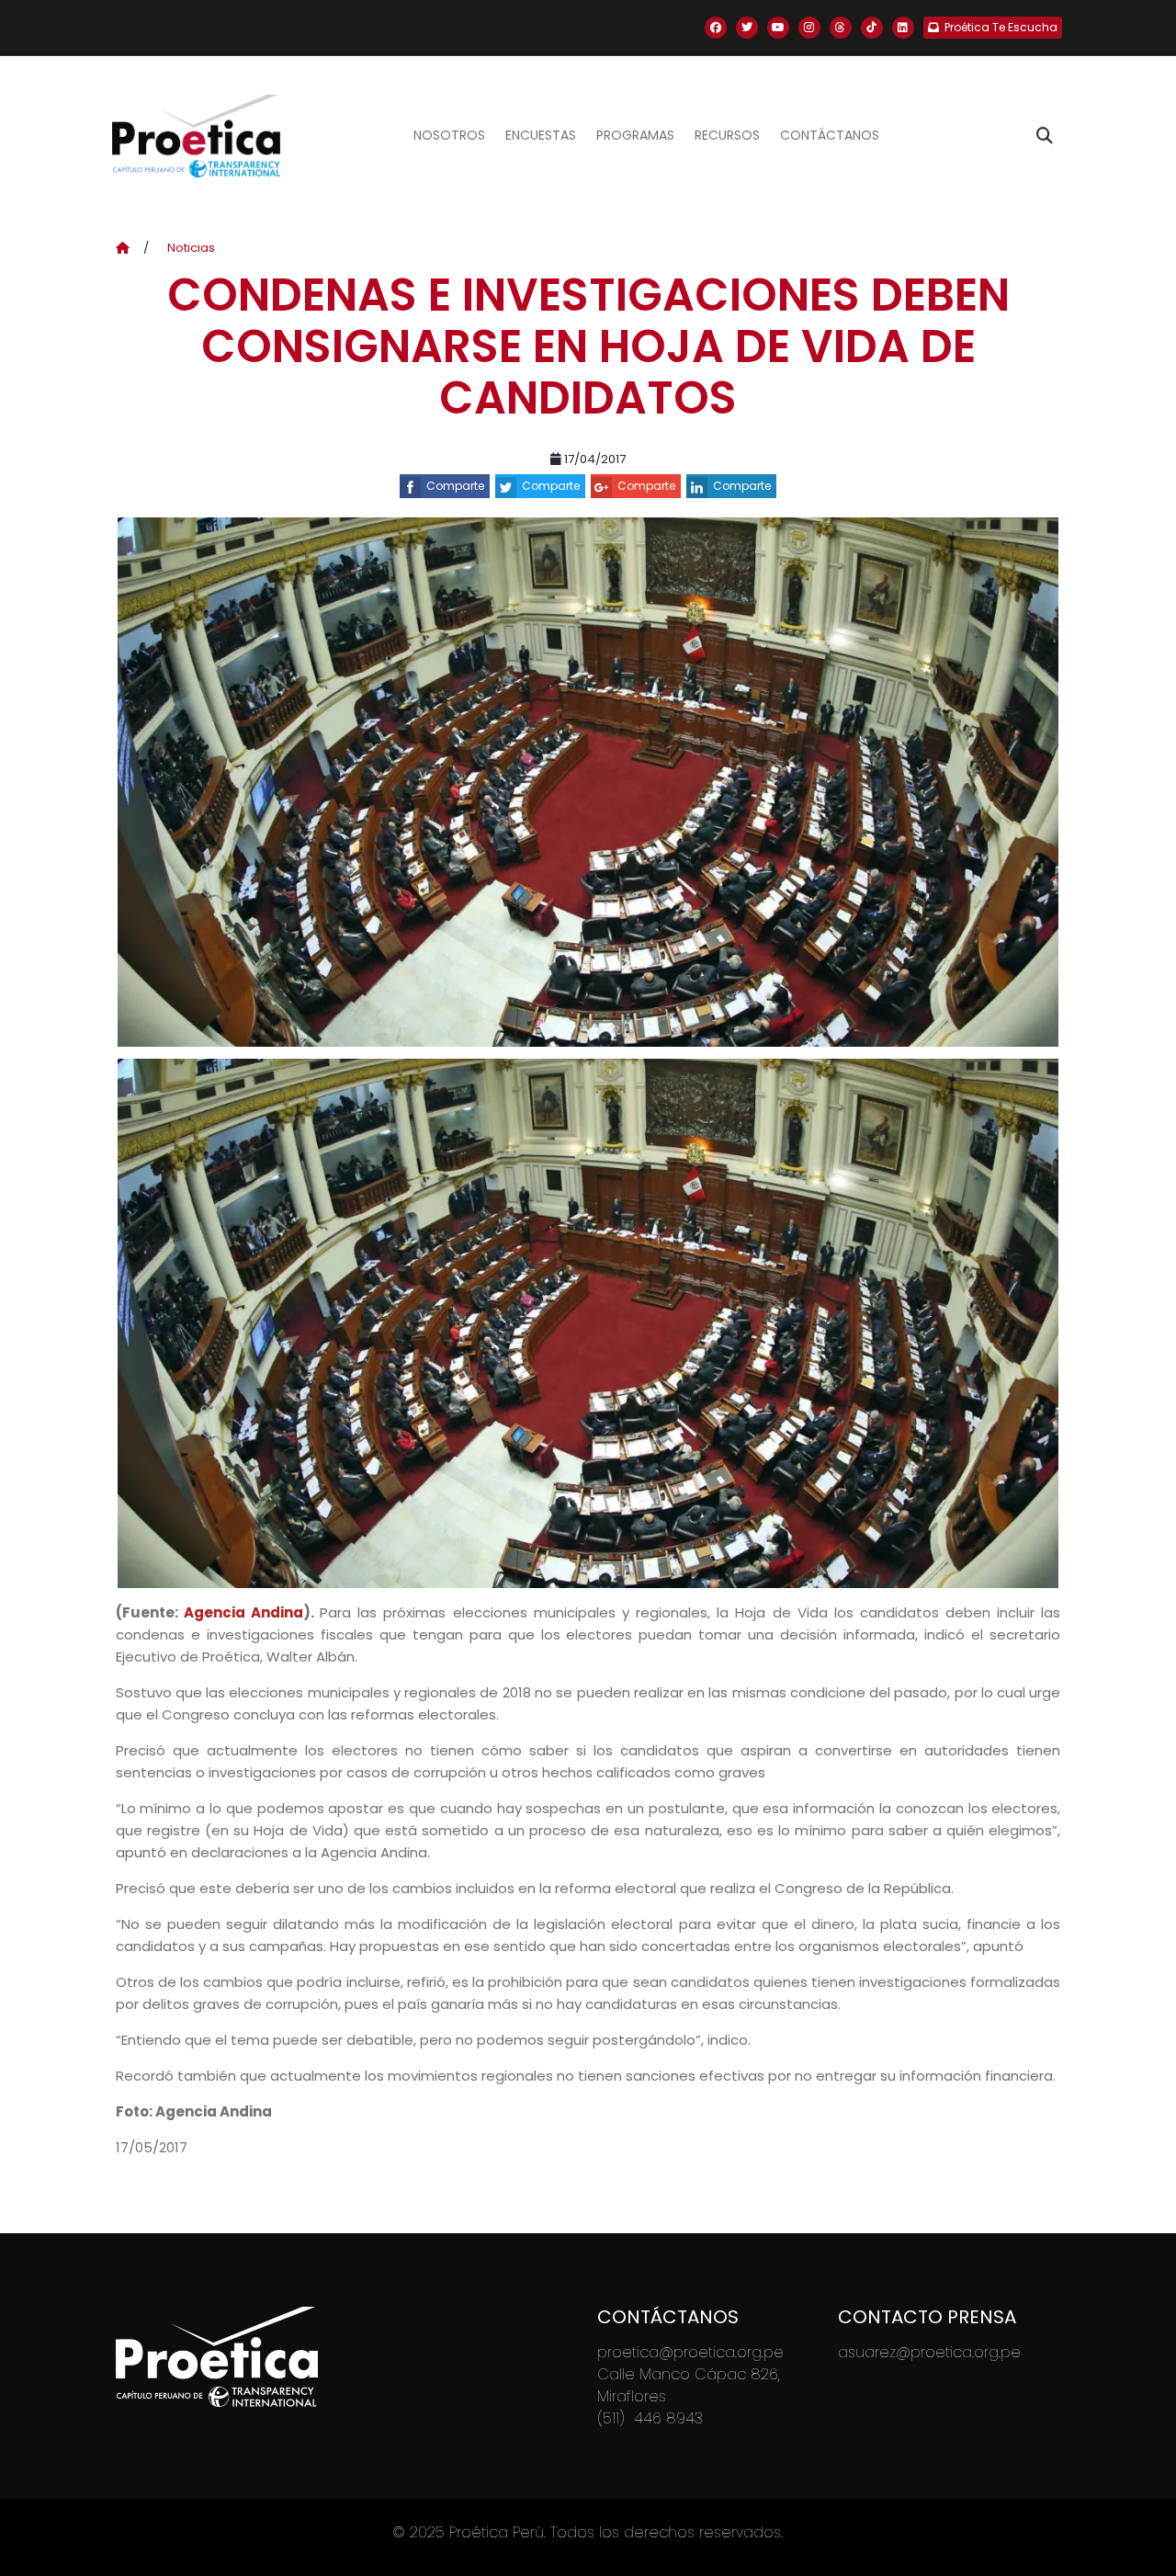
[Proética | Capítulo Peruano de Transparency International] (196, 136)
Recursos (727, 135)
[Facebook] (716, 28)
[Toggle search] (1045, 136)
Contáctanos (830, 135)
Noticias (191, 248)
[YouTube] (778, 28)
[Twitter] (747, 28)
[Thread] (841, 28)
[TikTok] (872, 28)
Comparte (455, 486)
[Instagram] (809, 28)
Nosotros (449, 135)
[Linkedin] (903, 28)
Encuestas (541, 135)
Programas (635, 135)
